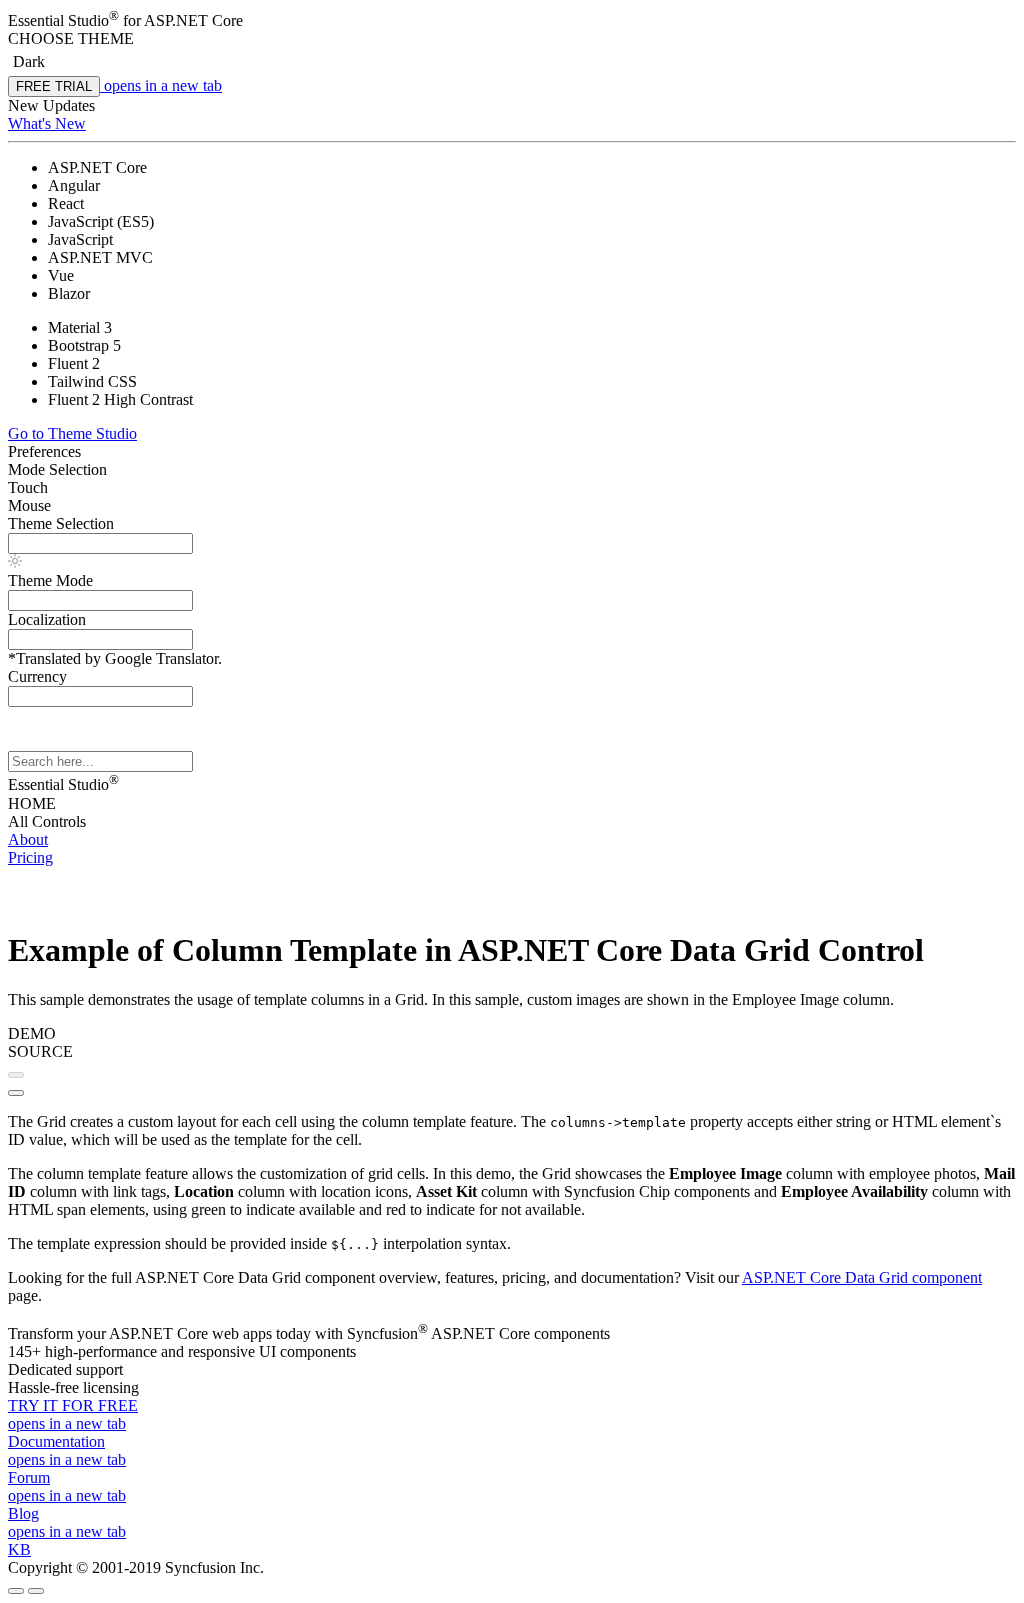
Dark (29, 61)
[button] (512, 39)
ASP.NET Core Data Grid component (862, 1277)
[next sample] (16, 1093)
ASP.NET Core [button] (193, 20)
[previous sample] (16, 1075)
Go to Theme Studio (72, 433)
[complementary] (512, 120)
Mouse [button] (29, 505)
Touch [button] (28, 487)
